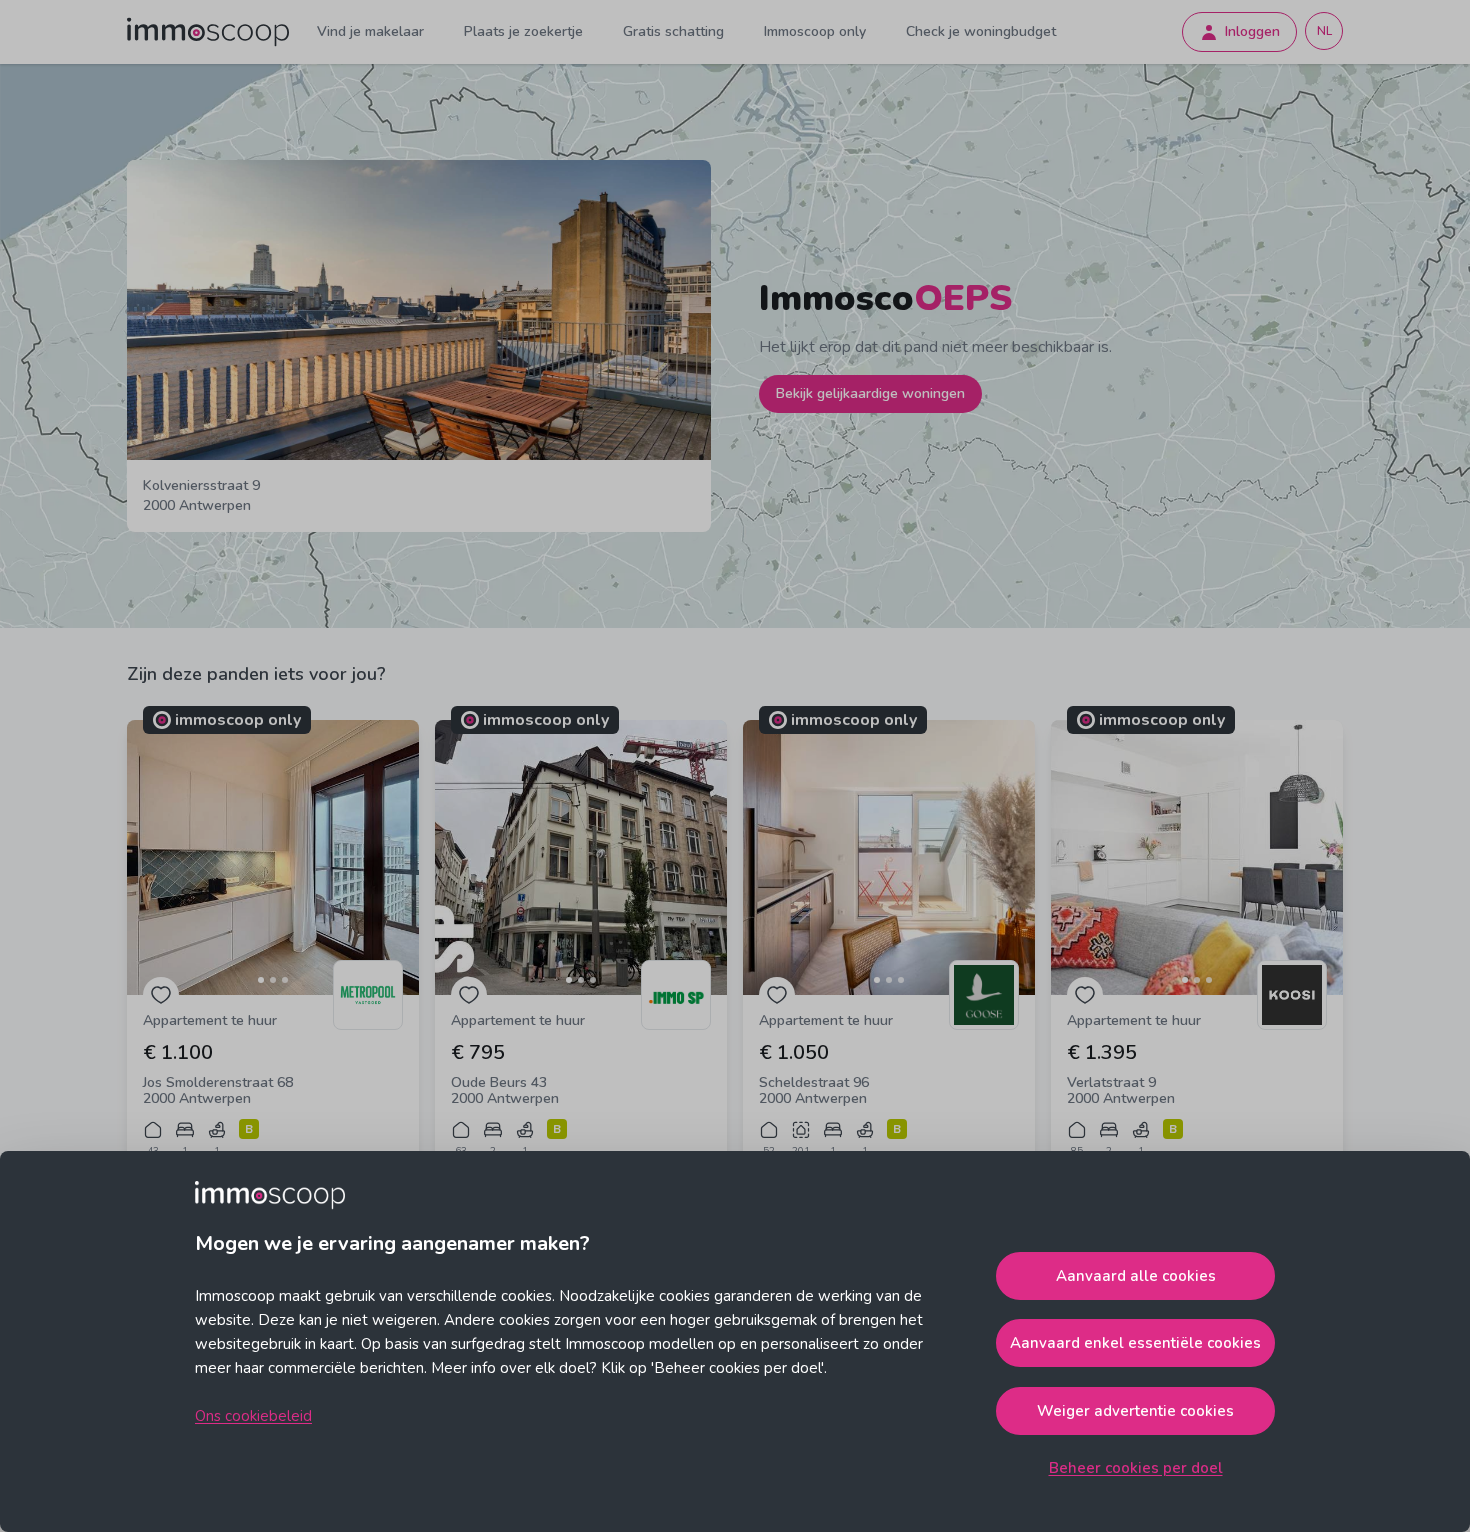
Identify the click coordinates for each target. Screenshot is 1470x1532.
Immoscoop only (815, 31)
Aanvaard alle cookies (1136, 1276)
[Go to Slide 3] (285, 980)
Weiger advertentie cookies (1135, 1411)
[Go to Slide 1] (261, 980)
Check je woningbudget (981, 31)
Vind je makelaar (370, 31)
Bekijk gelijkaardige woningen (870, 393)
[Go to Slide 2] (273, 980)
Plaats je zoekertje (523, 31)
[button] (273, 857)
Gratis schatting (673, 31)
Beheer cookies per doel (1136, 1468)
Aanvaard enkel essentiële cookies (1135, 1343)
